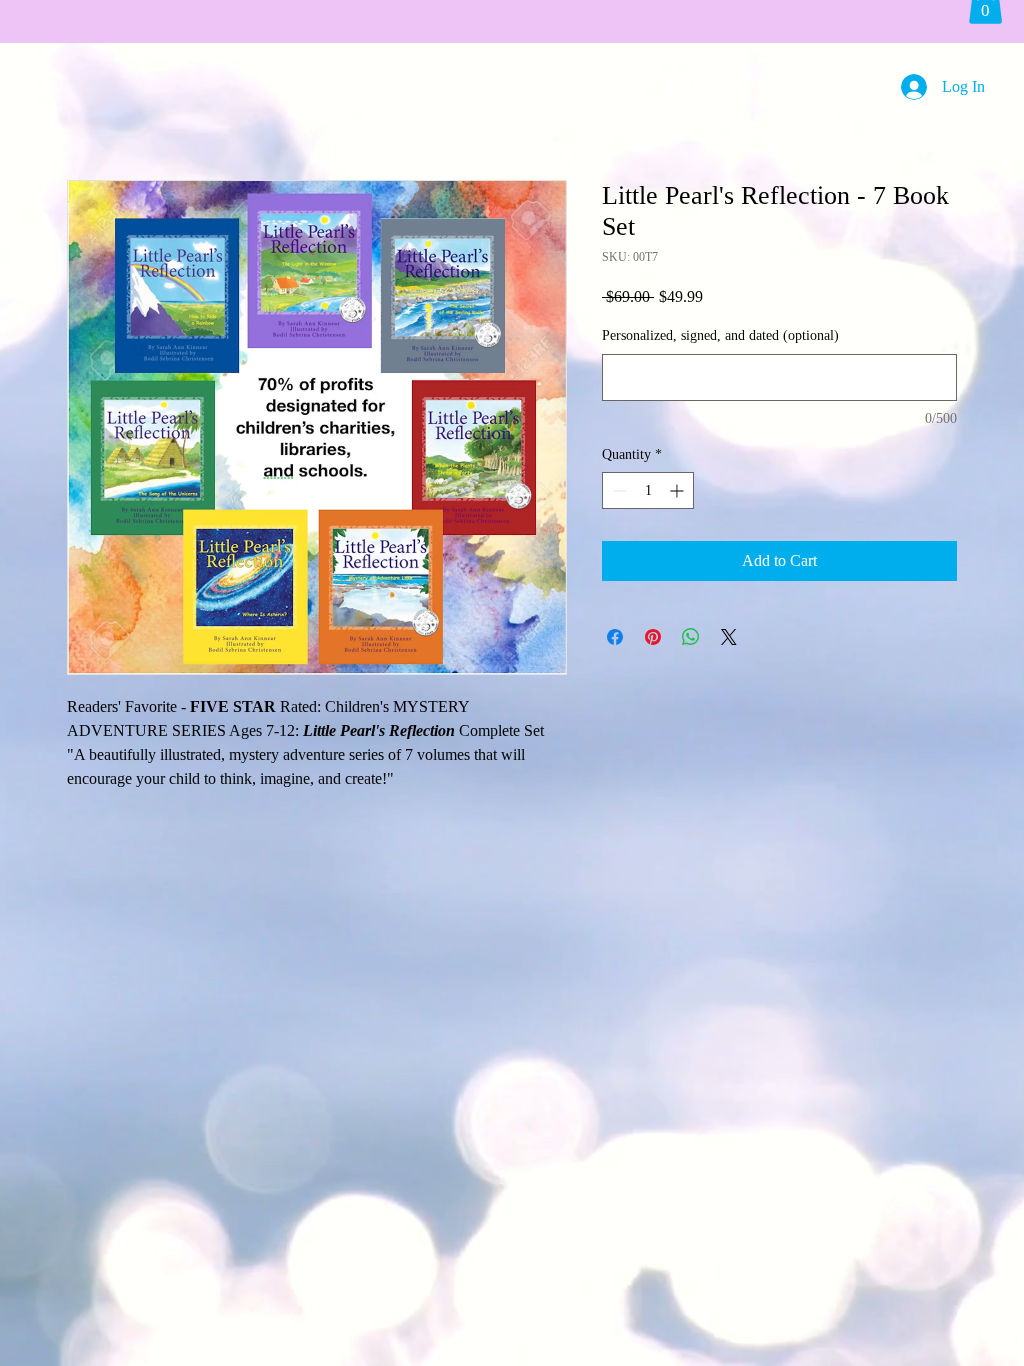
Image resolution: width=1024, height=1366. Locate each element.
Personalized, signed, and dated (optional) (720, 335)
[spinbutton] (648, 490)
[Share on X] (729, 637)
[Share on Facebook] (615, 637)
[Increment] (678, 490)
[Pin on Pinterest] (653, 637)
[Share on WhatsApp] (691, 637)
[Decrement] (617, 490)
